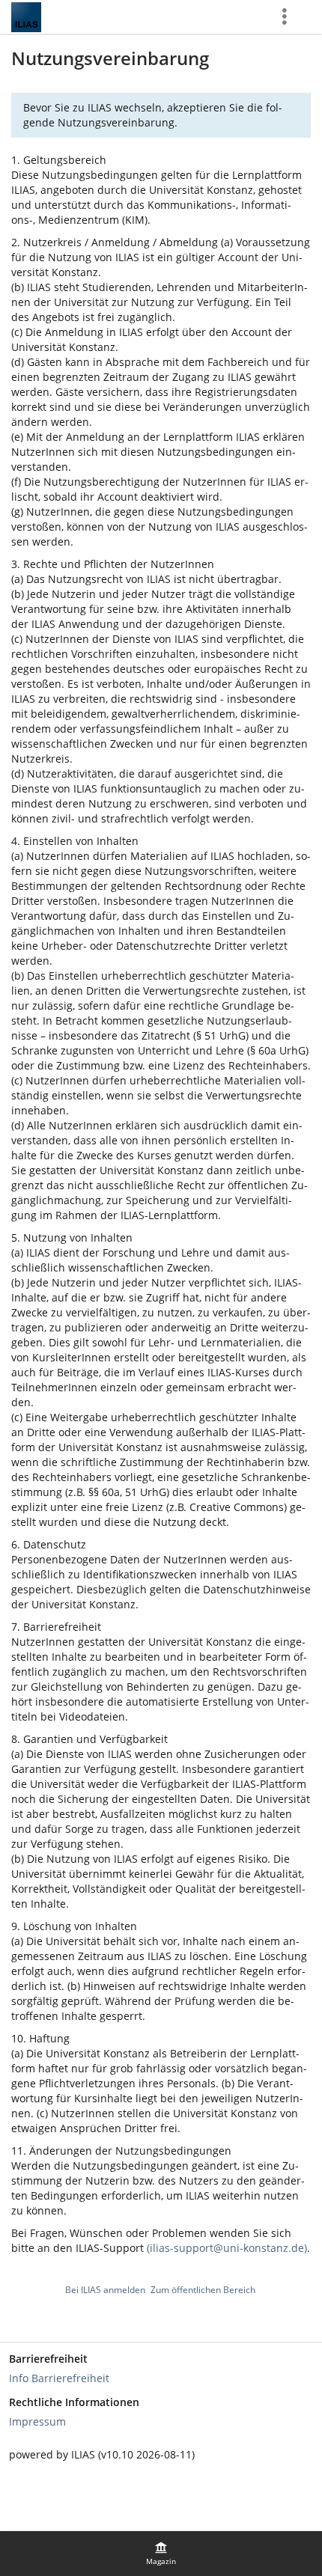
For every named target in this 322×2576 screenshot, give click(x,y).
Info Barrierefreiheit (59, 2378)
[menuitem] (161, 2554)
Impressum (37, 2421)
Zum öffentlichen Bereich (203, 2290)
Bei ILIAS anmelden (105, 2290)
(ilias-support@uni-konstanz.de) (227, 2248)
